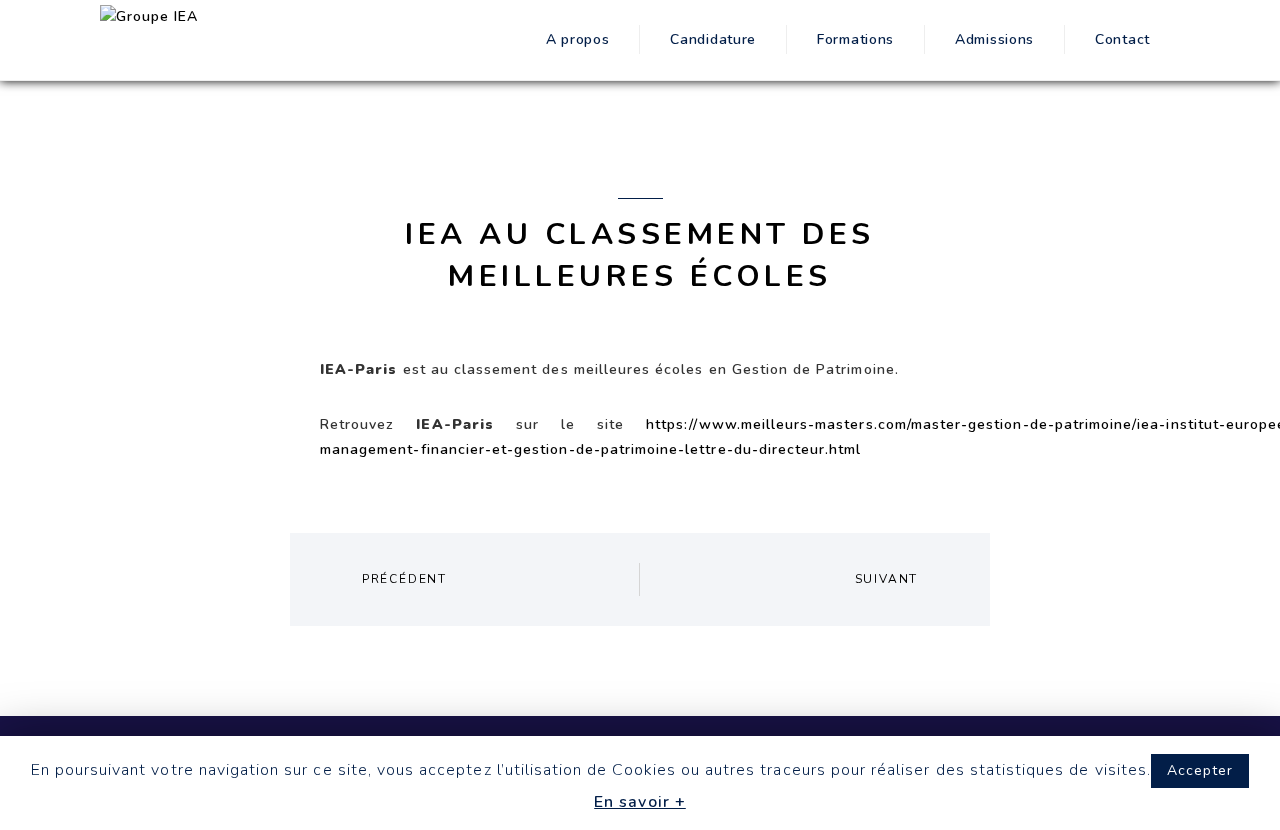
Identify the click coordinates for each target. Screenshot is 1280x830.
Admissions (994, 39)
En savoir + (640, 802)
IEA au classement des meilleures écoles (640, 255)
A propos (578, 39)
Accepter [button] (1200, 770)
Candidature (713, 39)
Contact (1122, 39)
